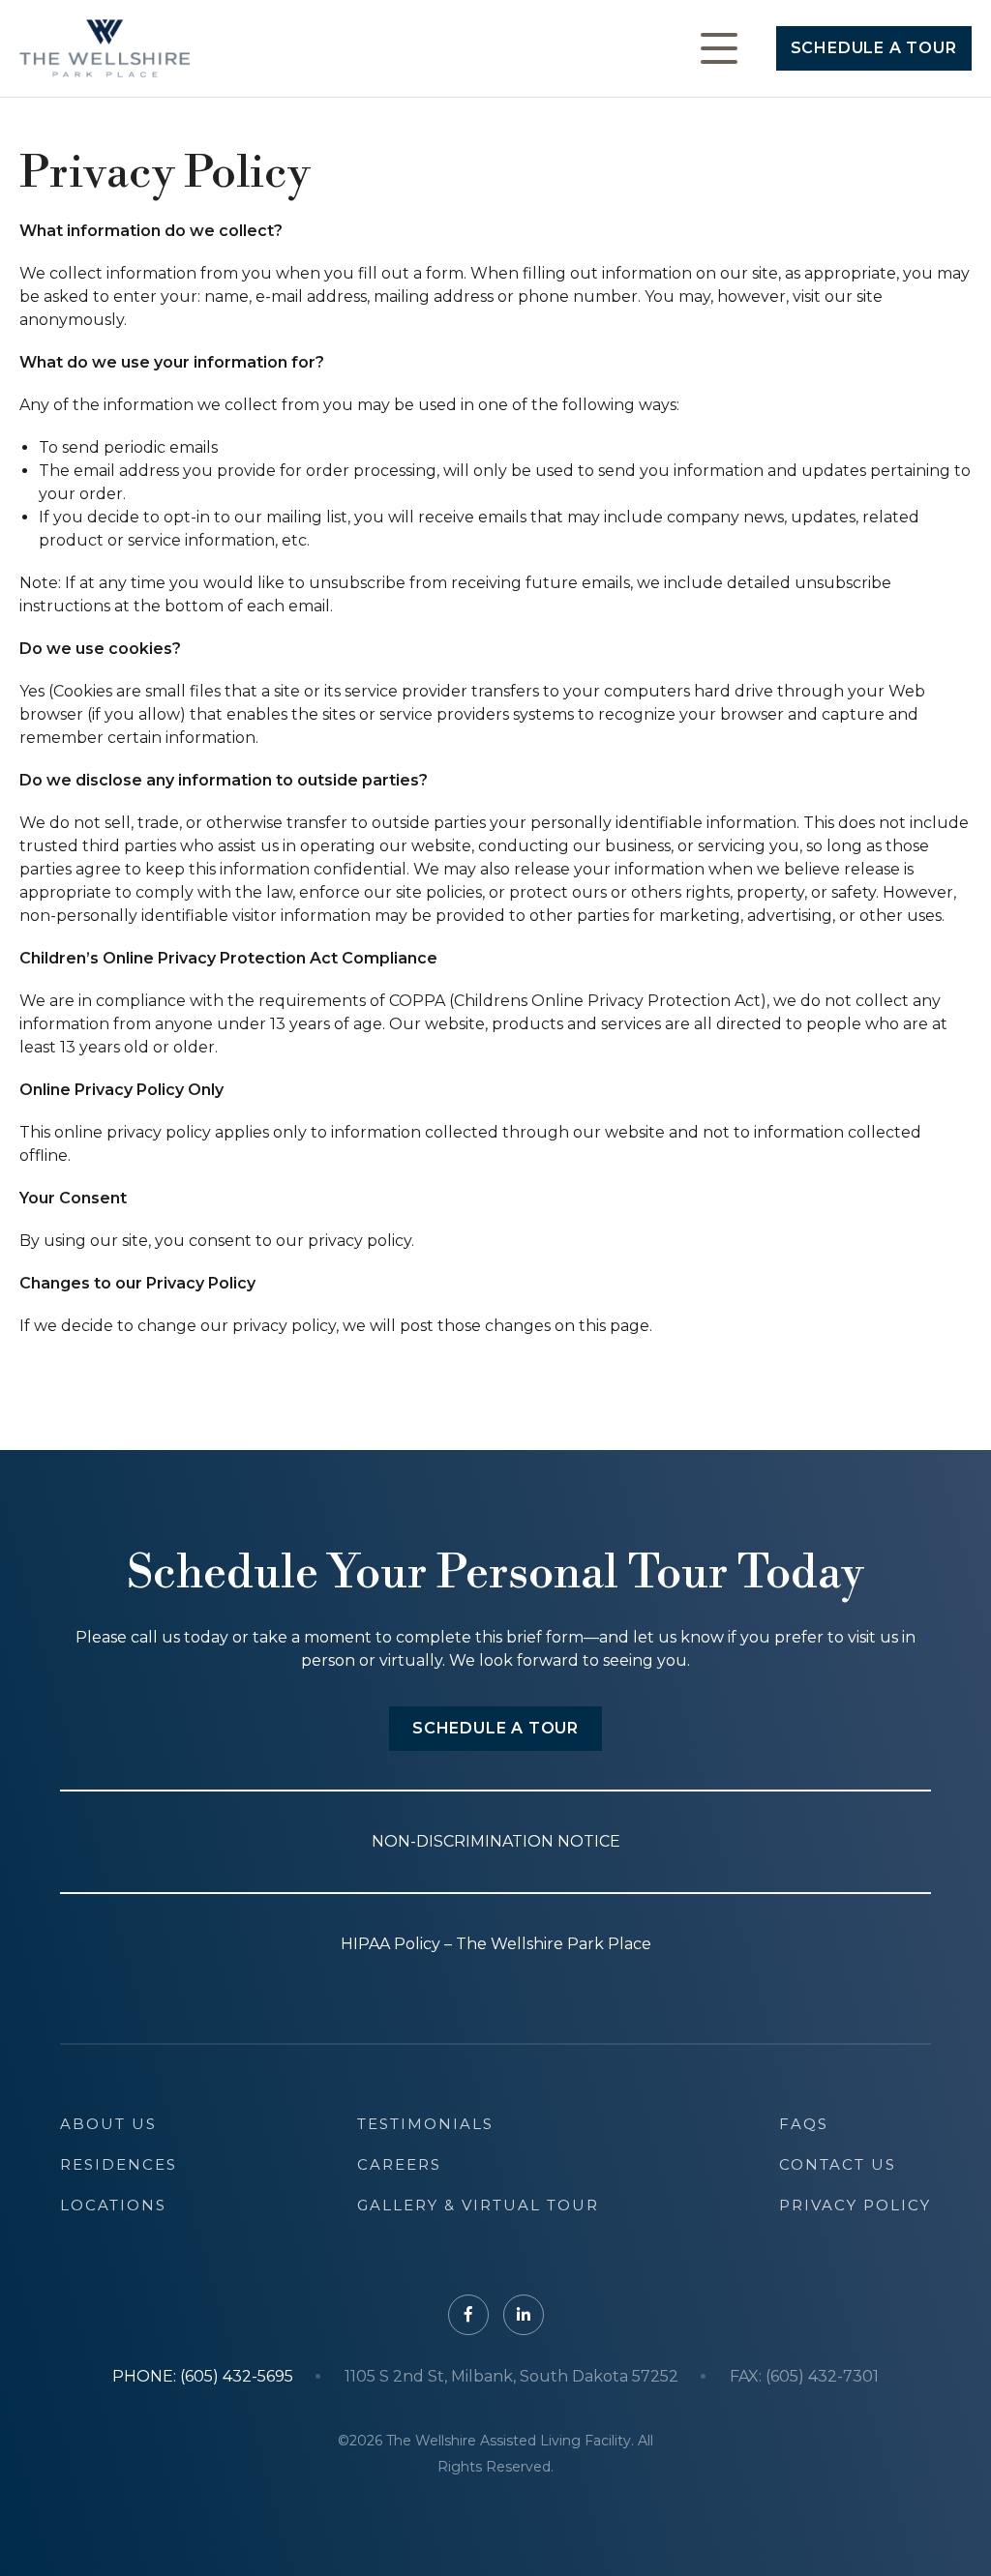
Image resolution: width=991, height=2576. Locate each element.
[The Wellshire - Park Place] (105, 48)
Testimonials (425, 2124)
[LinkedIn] (524, 2315)
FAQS (804, 2124)
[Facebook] (468, 2315)
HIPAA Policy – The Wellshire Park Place (496, 1944)
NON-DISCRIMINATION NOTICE (496, 1841)
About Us (108, 2124)
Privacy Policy (855, 2205)
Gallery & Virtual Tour (478, 2205)
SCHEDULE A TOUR (495, 1728)
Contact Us (838, 2164)
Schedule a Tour (874, 48)
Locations (113, 2205)
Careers (399, 2164)
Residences (119, 2164)
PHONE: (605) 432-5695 (203, 2377)
